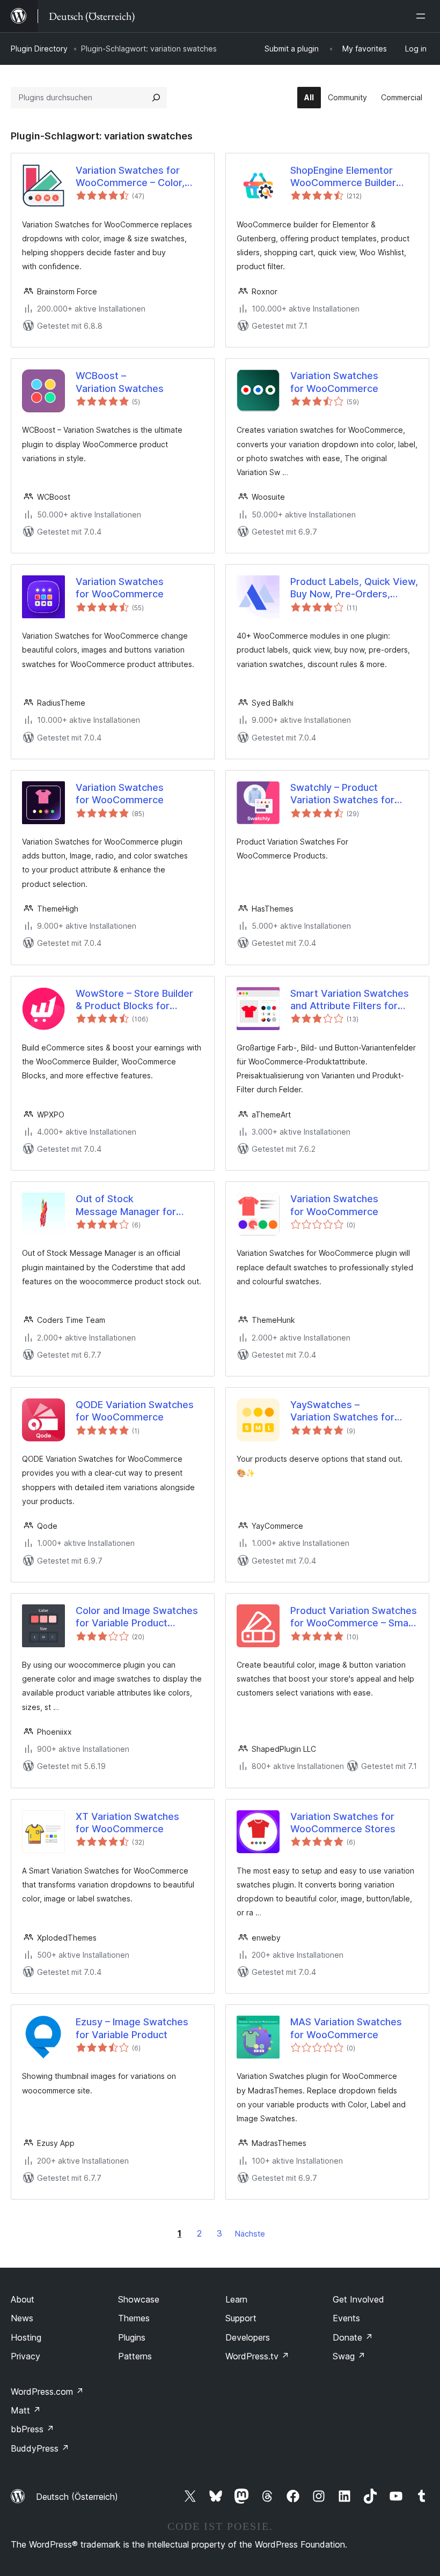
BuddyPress (40, 2448)
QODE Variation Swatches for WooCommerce (135, 1411)
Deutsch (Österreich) (77, 2497)
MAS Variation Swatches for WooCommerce (346, 2028)
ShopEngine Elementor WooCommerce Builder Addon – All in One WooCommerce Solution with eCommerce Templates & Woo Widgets (352, 177)
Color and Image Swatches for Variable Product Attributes (137, 1617)
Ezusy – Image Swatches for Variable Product (132, 2028)
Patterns (135, 2356)
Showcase (139, 2299)
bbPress (32, 2429)
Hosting (26, 2337)
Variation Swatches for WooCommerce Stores (343, 1823)
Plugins (132, 2337)
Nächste (250, 2234)
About (23, 2299)
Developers (248, 2337)
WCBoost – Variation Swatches (120, 382)
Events (346, 2318)
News (22, 2318)
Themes (134, 2318)
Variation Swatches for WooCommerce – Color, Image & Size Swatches (130, 177)
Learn (236, 2299)
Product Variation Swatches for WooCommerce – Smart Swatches (354, 1617)
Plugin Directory (39, 49)
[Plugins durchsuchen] (156, 98)
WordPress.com (47, 2392)
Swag (349, 2356)
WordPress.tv (257, 2356)
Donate (353, 2337)
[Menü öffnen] (423, 16)
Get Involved (358, 2299)
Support (241, 2318)
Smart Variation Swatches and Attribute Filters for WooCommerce (350, 1000)
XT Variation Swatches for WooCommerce (127, 1823)
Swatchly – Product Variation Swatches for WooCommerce (342, 794)
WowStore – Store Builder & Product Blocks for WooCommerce (134, 1000)
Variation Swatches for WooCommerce (334, 382)
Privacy (25, 2356)
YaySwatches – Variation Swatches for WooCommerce (342, 1411)
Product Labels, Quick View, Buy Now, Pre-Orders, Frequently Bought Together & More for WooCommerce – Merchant (354, 588)
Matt (26, 2410)
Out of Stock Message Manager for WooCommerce (126, 1205)
